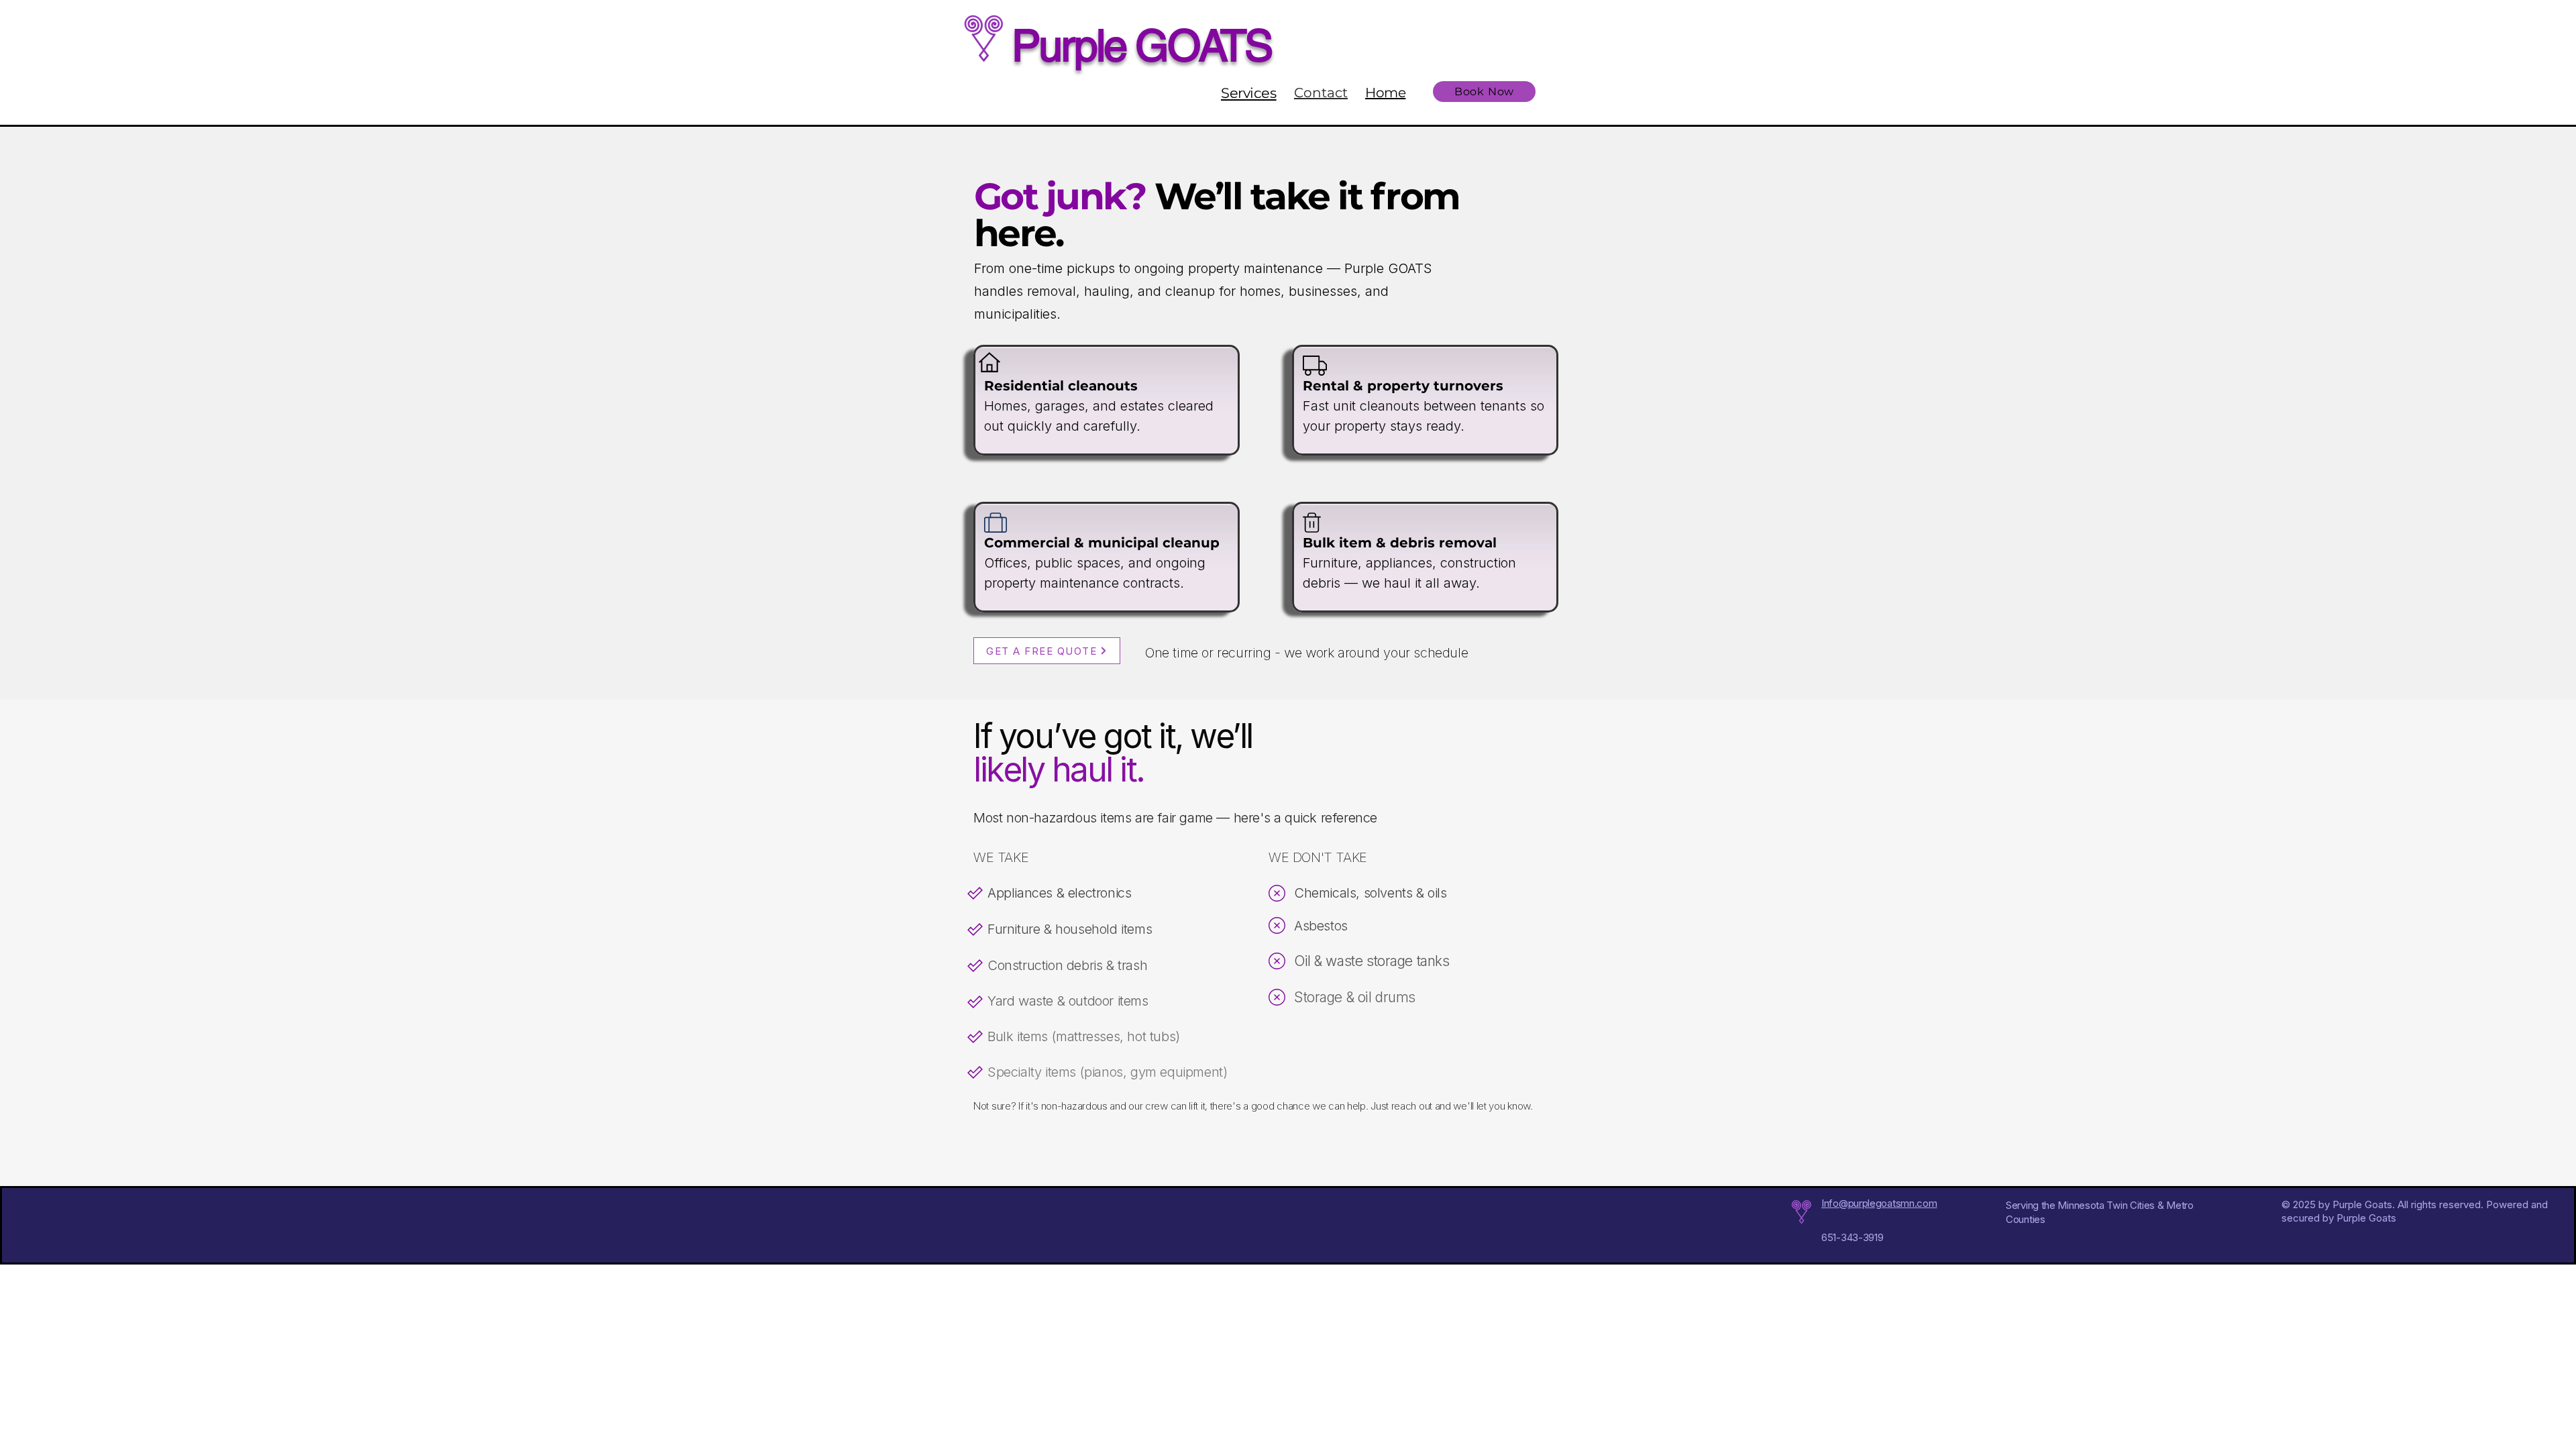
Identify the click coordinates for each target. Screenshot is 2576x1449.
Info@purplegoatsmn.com (1879, 1203)
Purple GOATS (1141, 46)
